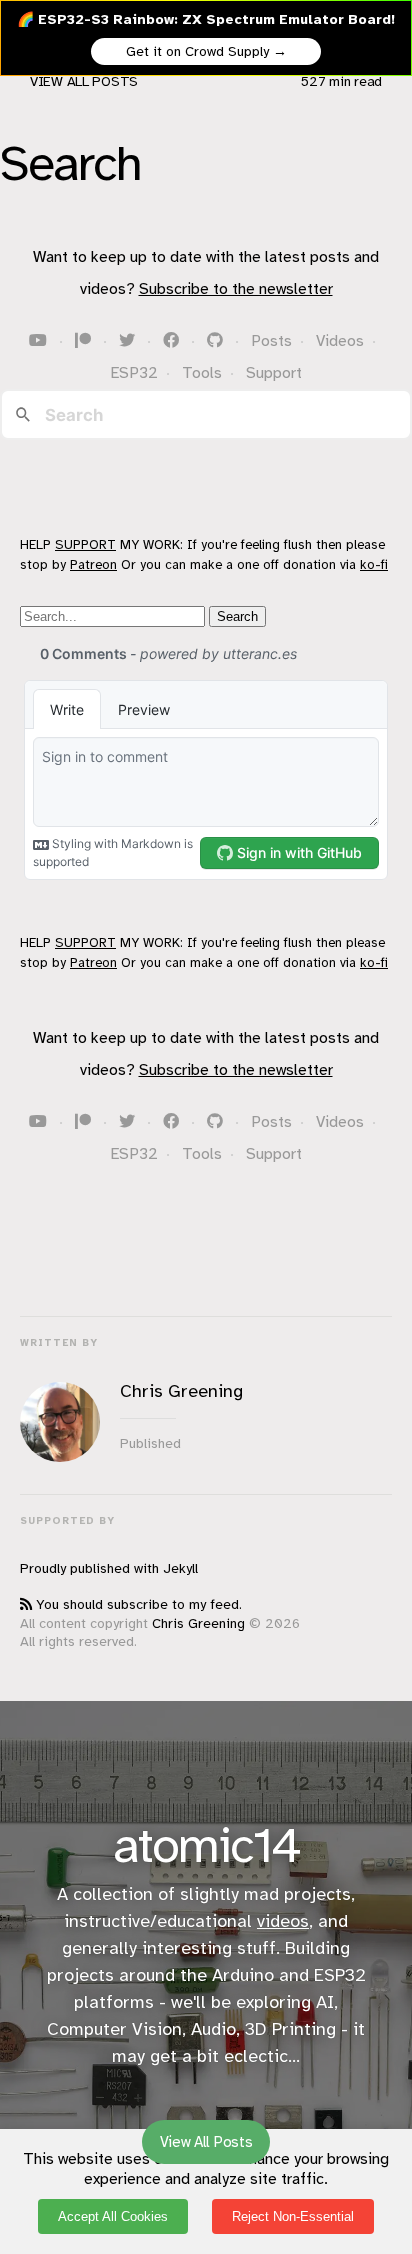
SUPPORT (85, 544)
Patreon (93, 564)
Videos (340, 341)
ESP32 (134, 373)
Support (274, 373)
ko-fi (374, 564)
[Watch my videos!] (40, 341)
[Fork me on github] (217, 341)
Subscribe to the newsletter (236, 289)
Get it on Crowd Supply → (206, 51)
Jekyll (180, 1568)
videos (283, 1921)
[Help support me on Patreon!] (85, 341)
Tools (202, 373)
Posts (271, 341)
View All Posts (84, 81)
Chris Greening (198, 1623)
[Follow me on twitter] (129, 341)
